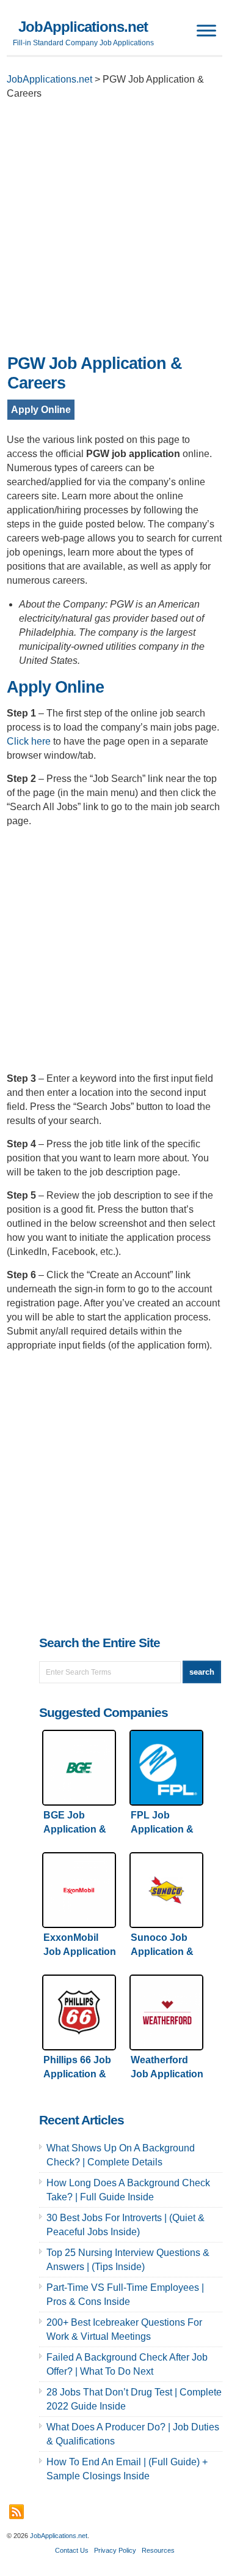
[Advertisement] (114, 230)
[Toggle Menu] (206, 30)
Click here (29, 741)
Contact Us (72, 2550)
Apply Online (41, 410)
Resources (158, 2550)
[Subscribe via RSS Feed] (16, 2512)
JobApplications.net (83, 27)
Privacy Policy (115, 2550)
